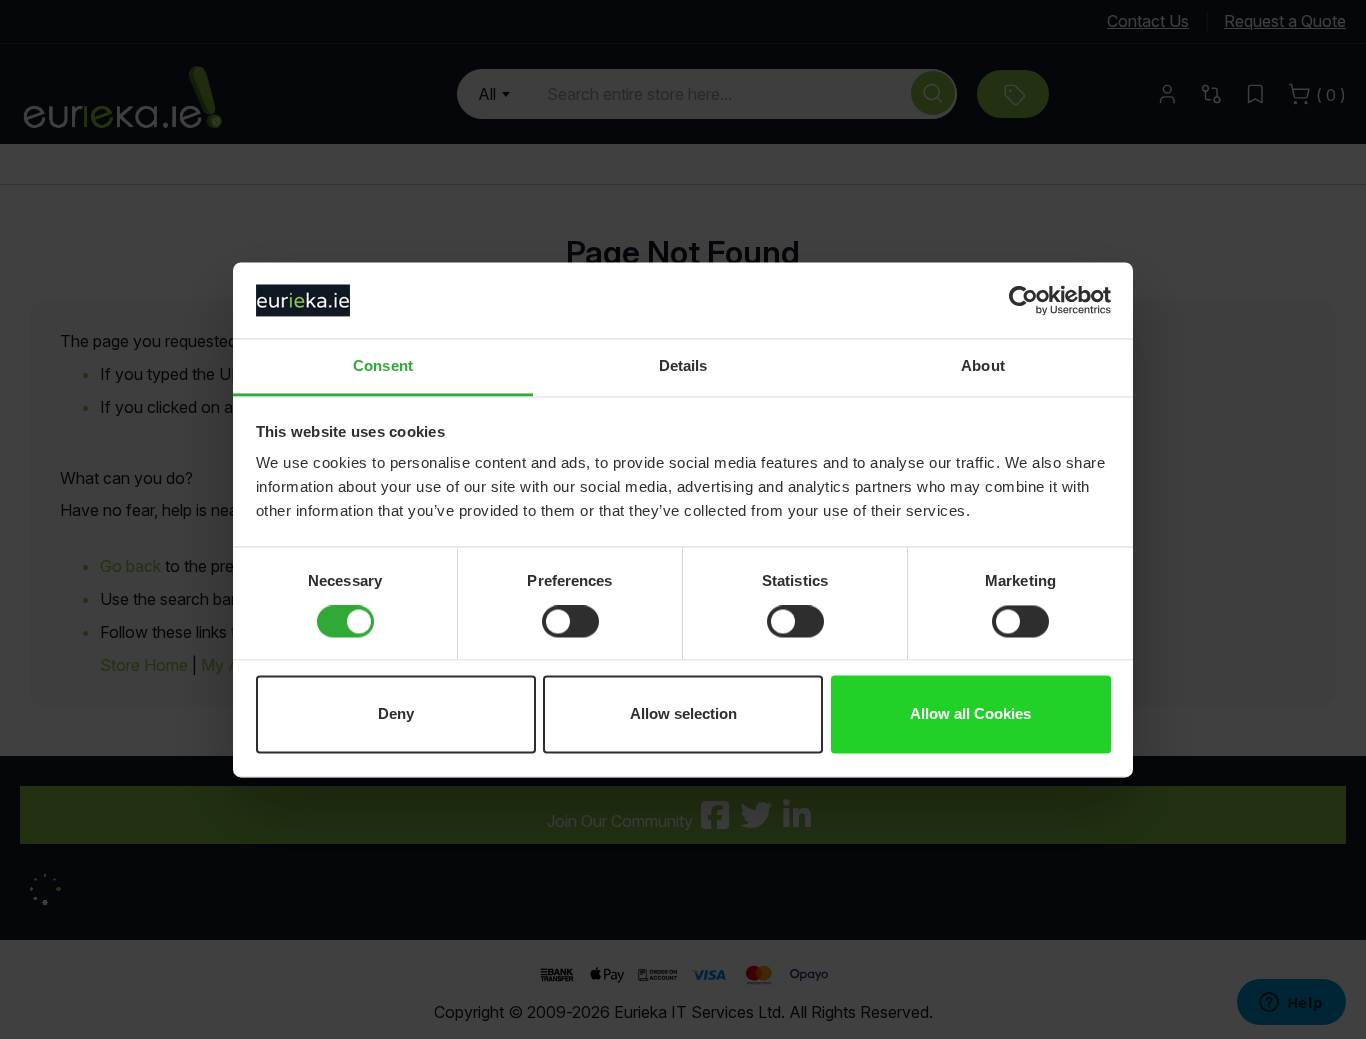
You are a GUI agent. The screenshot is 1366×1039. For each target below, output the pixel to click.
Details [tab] (683, 366)
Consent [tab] (383, 366)
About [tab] (983, 366)
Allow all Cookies (970, 714)
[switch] (570, 623)
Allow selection (683, 714)
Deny (396, 714)
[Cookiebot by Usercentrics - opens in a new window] (1023, 300)
